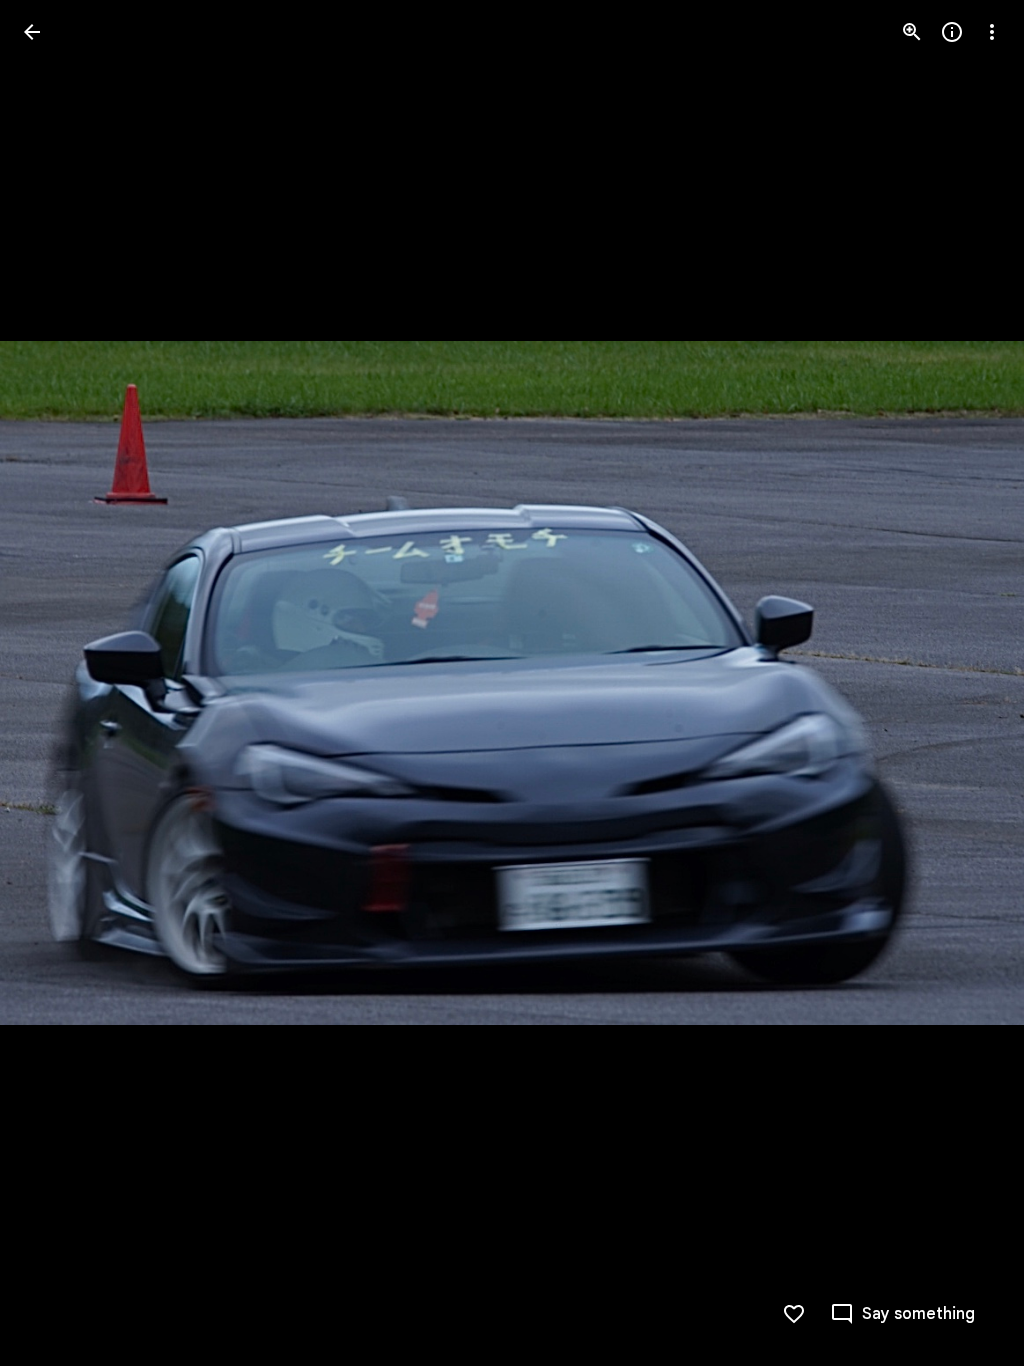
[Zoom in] (912, 32)
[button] (56, 683)
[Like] (794, 1314)
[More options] (992, 32)
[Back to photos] (32, 32)
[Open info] (952, 32)
